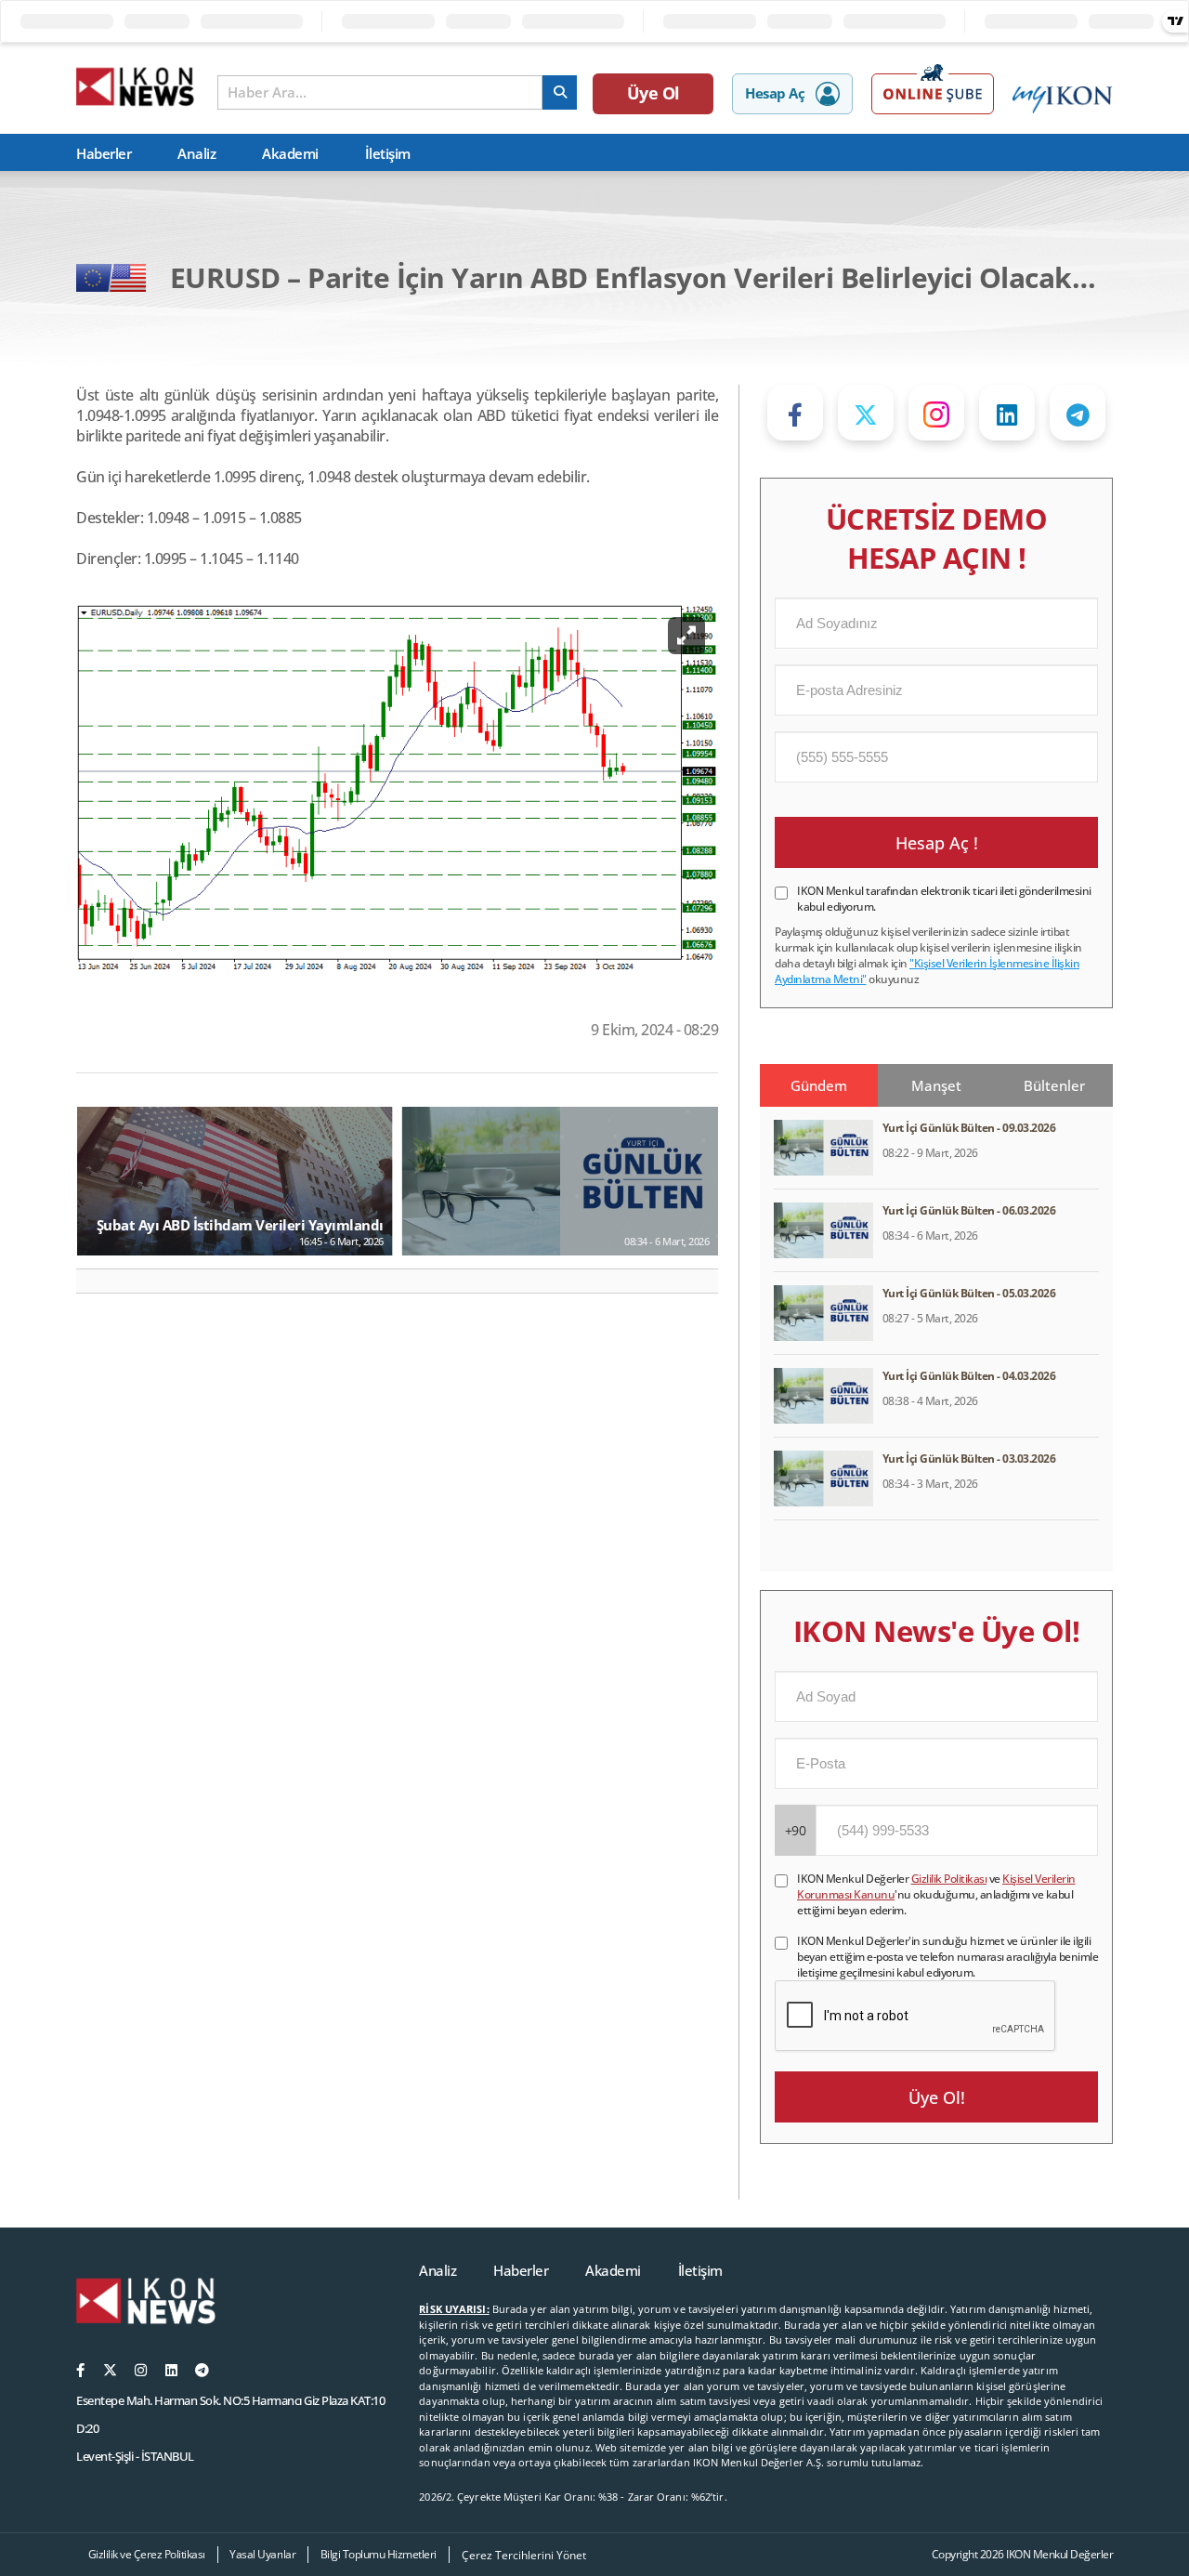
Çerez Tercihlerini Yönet (524, 2555)
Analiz (196, 153)
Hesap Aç (775, 93)
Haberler (104, 153)
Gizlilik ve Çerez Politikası (147, 2554)
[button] (98, 1281)
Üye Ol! (937, 2097)
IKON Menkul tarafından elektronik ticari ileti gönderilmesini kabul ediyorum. (944, 899)
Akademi (290, 153)
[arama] (560, 92)
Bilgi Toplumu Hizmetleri (379, 2554)
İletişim (388, 153)
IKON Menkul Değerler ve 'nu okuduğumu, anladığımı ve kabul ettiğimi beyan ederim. (936, 1894)
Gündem (819, 1085)
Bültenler (1054, 1085)
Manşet (936, 1085)
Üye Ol (653, 93)
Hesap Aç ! (937, 843)
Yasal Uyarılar (262, 2554)
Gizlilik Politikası (949, 1879)
